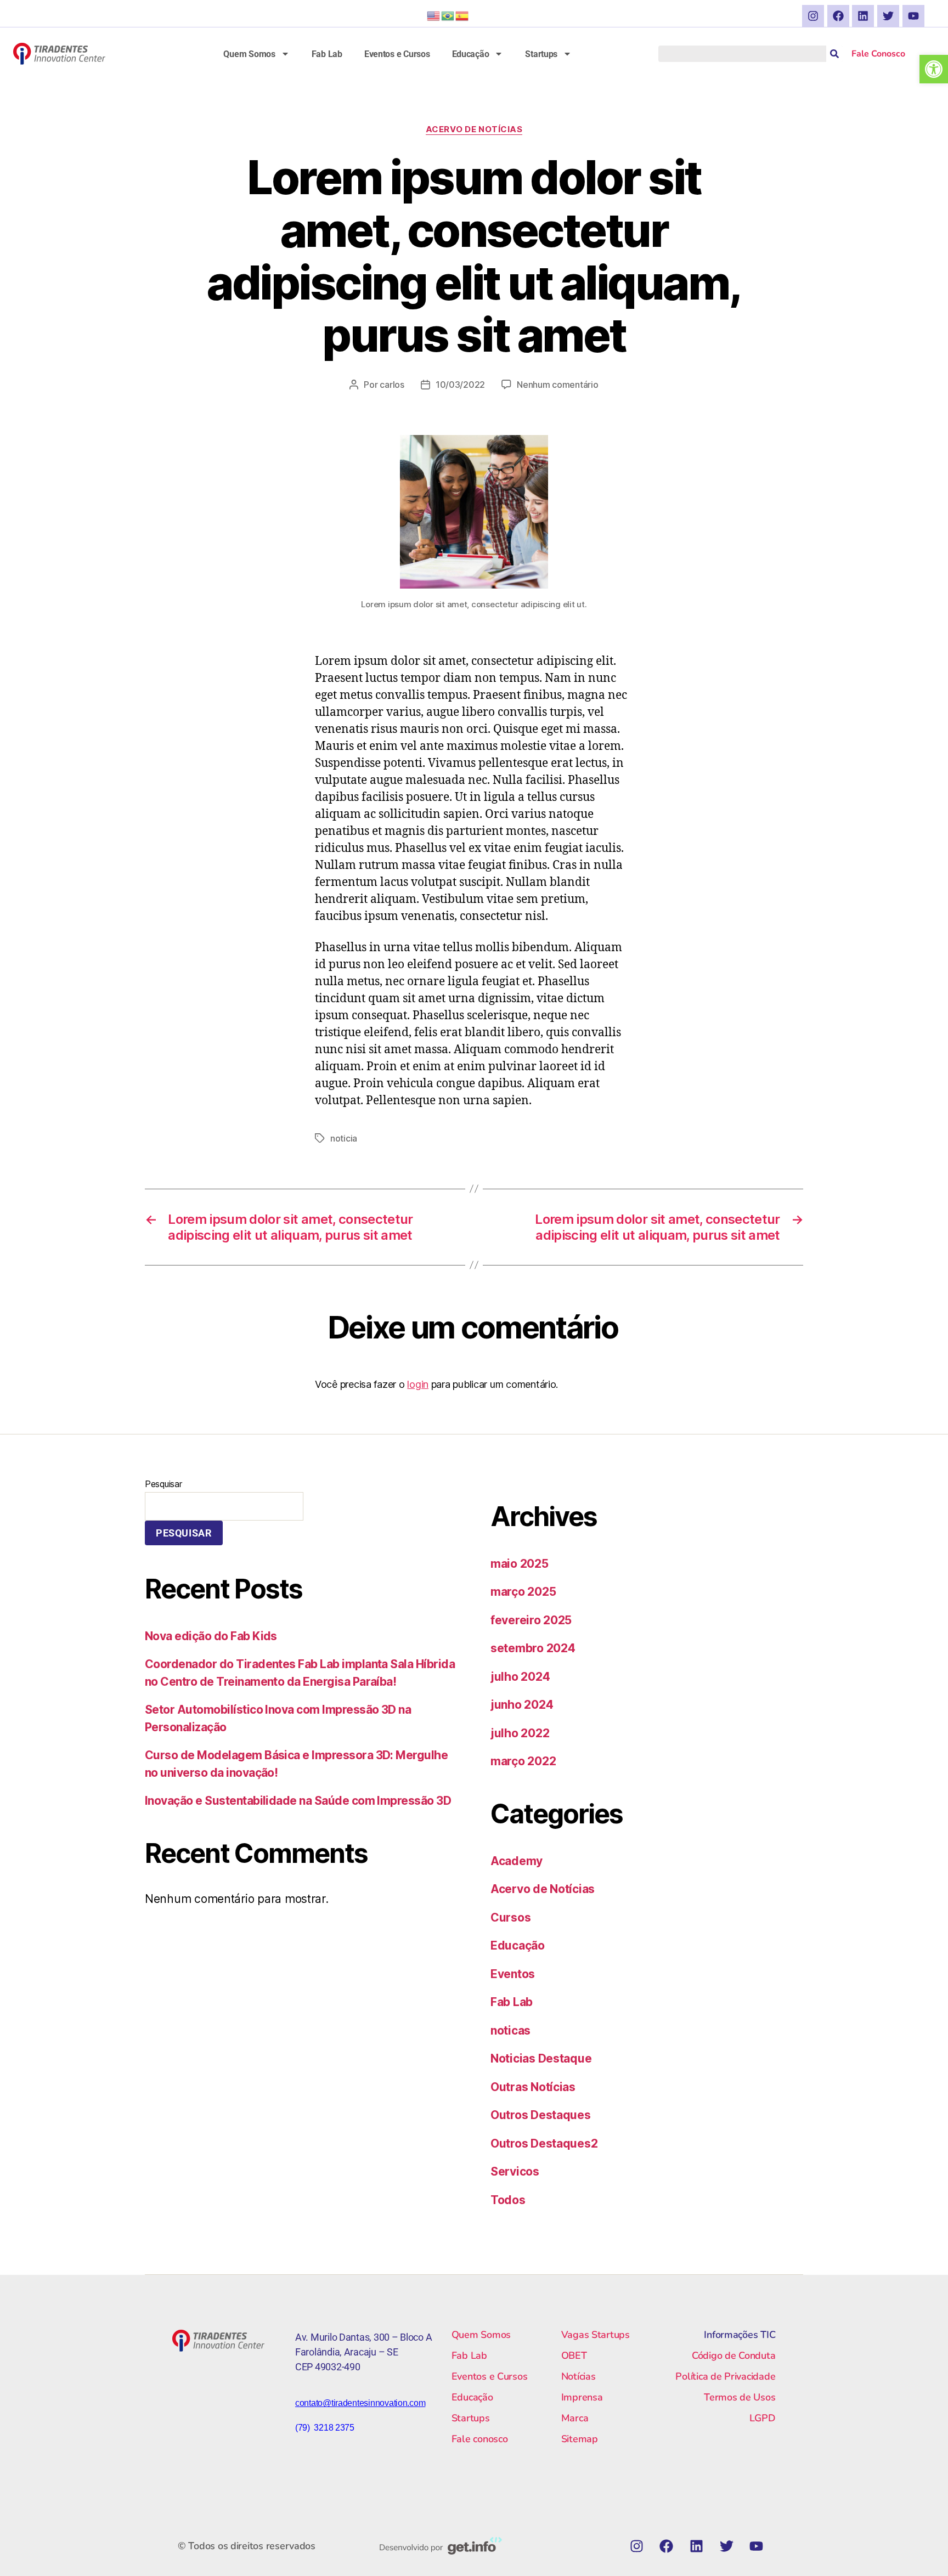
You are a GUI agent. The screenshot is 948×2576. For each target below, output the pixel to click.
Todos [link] (508, 2200)
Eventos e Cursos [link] (397, 54)
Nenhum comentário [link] (557, 385)
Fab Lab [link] (327, 54)
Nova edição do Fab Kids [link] (211, 1636)
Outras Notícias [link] (533, 2087)
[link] (934, 69)
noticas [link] (510, 2030)
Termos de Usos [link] (740, 2397)
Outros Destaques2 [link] (544, 2143)
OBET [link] (574, 2355)
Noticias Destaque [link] (541, 2058)
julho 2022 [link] (520, 1733)
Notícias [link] (579, 2376)
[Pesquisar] (834, 54)
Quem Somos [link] (249, 54)
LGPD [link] (762, 2418)
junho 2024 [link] (522, 1705)
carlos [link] (392, 385)
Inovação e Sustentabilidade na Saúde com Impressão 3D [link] (298, 1801)
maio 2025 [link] (520, 1564)
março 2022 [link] (523, 1761)
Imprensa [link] (582, 2397)
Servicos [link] (515, 2171)
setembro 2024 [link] (533, 1648)
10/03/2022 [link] (460, 385)
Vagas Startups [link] (596, 2335)
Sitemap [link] (580, 2439)
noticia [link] (344, 1138)
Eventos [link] (513, 1974)
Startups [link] (541, 54)
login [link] (418, 1384)
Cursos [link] (510, 1917)
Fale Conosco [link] (878, 54)
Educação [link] (471, 54)
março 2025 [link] (523, 1592)
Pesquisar (163, 1484)
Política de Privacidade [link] (725, 2376)
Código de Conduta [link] (733, 2355)
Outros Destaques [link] (541, 2115)
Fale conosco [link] (480, 2439)
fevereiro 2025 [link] (531, 1620)
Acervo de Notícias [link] (474, 129)
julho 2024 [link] (520, 1677)
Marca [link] (575, 2418)
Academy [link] (517, 1861)
